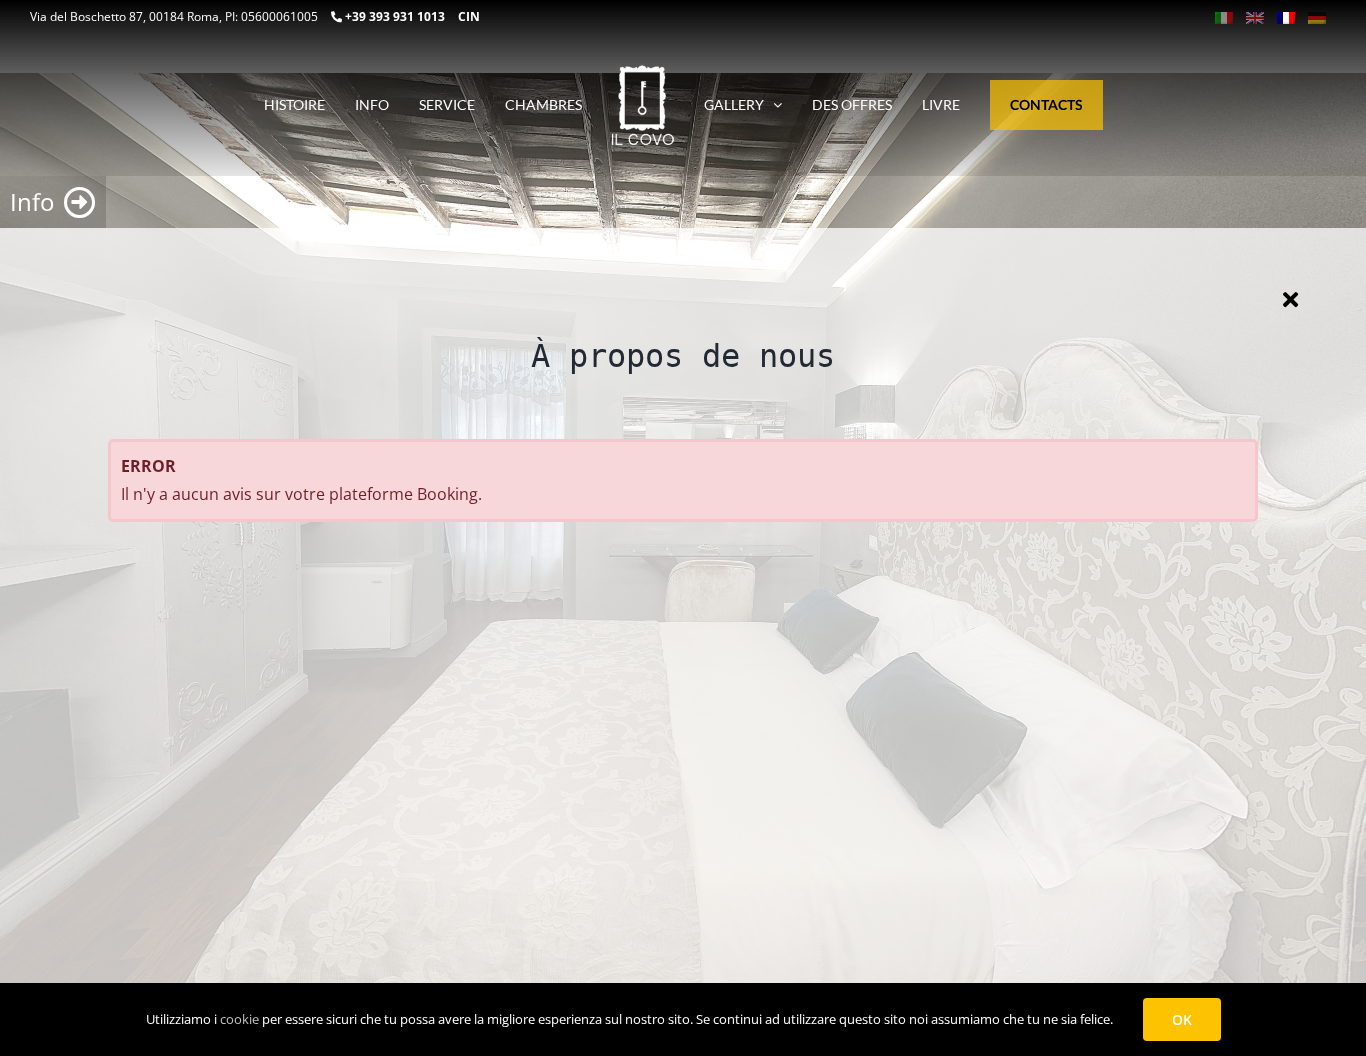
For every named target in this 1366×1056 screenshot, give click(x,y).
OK (1182, 1019)
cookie (239, 1019)
